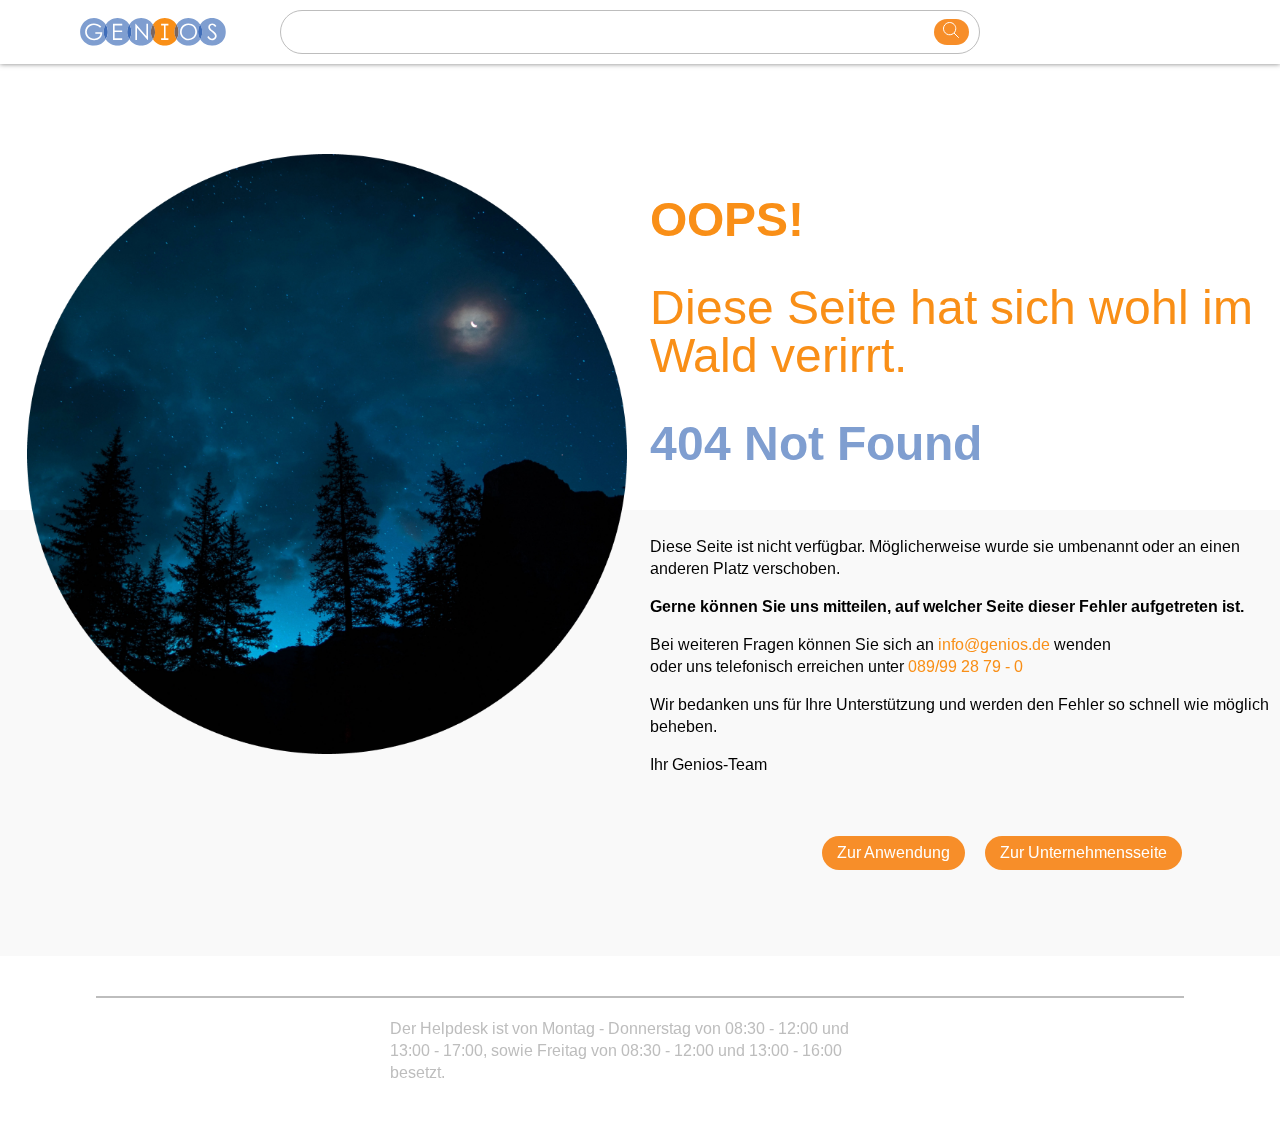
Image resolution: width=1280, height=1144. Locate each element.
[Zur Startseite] (165, 32)
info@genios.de (994, 644)
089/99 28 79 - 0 (965, 666)
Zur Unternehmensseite (1083, 852)
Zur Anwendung (893, 852)
